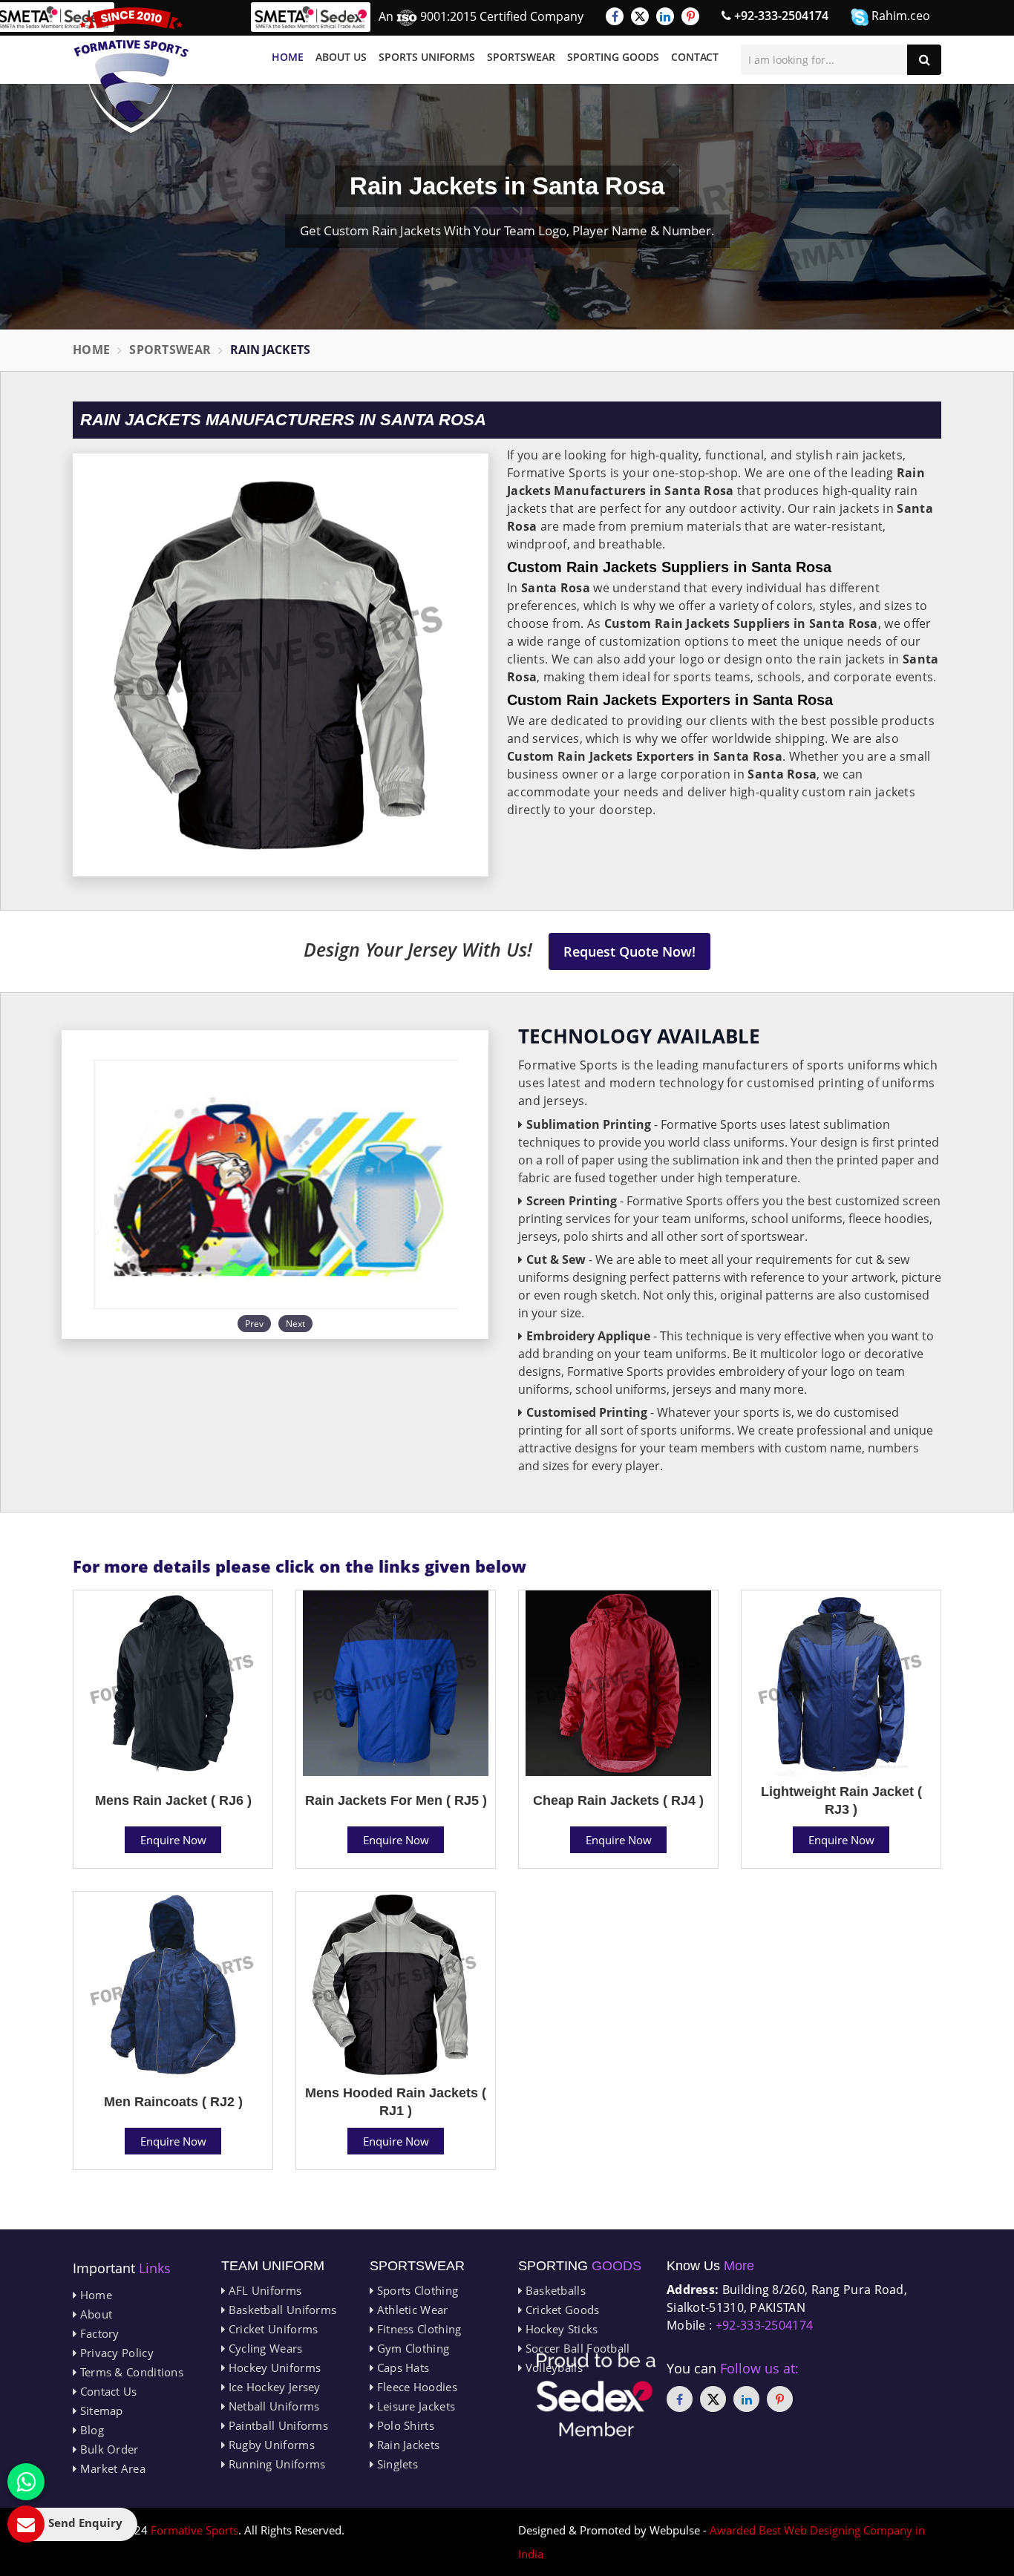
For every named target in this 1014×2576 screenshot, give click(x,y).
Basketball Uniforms (281, 2310)
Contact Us (107, 2391)
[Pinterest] (690, 16)
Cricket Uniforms (271, 2329)
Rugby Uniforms (270, 2445)
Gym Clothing (411, 2348)
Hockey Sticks (560, 2329)
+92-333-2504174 (780, 16)
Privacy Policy (115, 2353)
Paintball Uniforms (277, 2425)
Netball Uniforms (272, 2406)
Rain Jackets (406, 2445)
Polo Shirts (404, 2425)
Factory (98, 2333)
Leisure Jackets (414, 2406)
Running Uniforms (275, 2464)
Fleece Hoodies (415, 2387)
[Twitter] (640, 16)
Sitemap (99, 2411)
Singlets (396, 2464)
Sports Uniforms (427, 57)
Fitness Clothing (417, 2329)
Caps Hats (401, 2367)
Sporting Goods (613, 57)
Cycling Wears (264, 2348)
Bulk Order (107, 2449)
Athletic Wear (410, 2310)
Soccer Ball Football (576, 2348)
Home (288, 57)
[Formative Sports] (131, 70)
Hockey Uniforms (273, 2367)
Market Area (111, 2468)
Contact (695, 57)
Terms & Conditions (130, 2372)
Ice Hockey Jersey (272, 2387)
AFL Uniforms (263, 2290)
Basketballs (554, 2290)
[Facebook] (615, 16)
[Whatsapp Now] (26, 2482)
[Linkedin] (665, 16)
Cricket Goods (560, 2310)
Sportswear (521, 57)
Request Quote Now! (629, 951)
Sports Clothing (416, 2290)
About (94, 2314)
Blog (90, 2430)
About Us (341, 57)
